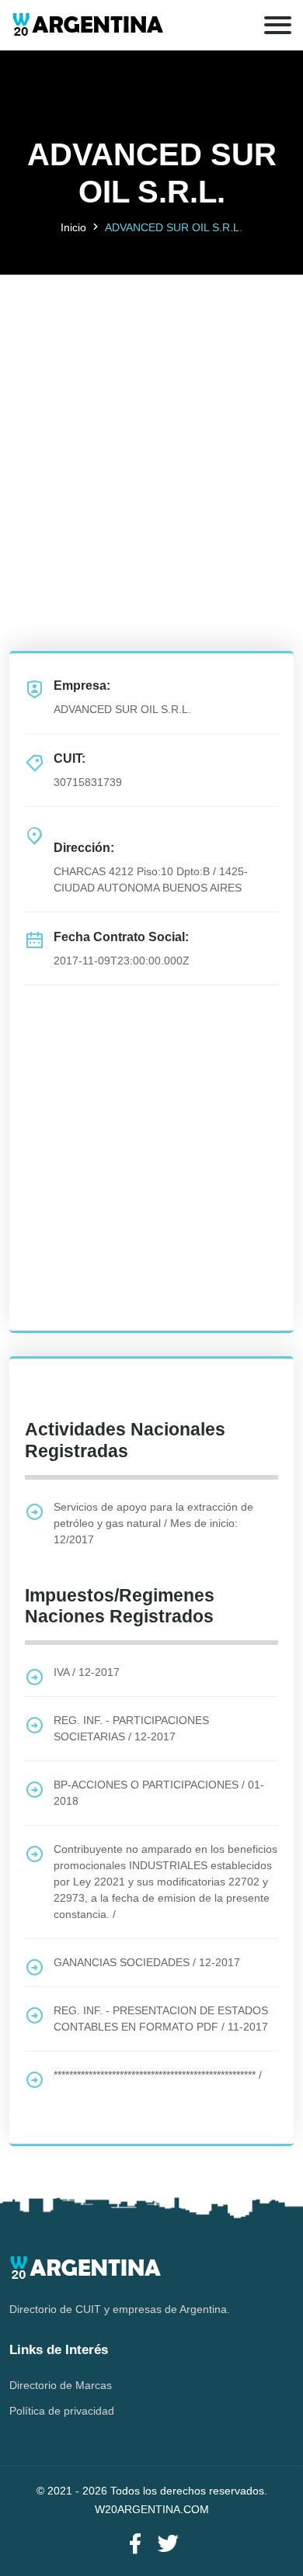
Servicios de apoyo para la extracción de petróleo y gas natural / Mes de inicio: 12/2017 (153, 1523)
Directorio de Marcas (61, 2385)
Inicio (73, 227)
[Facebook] (135, 2545)
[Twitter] (168, 2545)
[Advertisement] (151, 426)
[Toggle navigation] (278, 25)
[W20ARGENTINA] (87, 25)
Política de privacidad (62, 2411)
